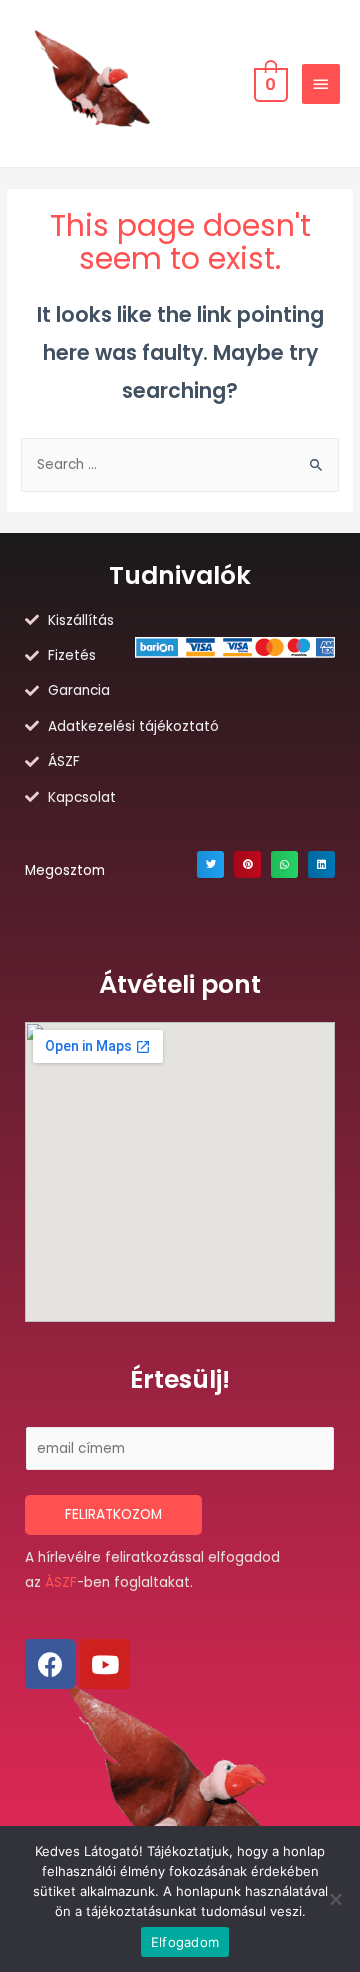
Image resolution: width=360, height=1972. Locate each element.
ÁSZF (61, 1582)
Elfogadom (185, 1942)
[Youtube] (105, 1664)
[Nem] (335, 1899)
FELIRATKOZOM (113, 1514)
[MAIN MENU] (321, 84)
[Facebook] (50, 1664)
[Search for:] (180, 464)
